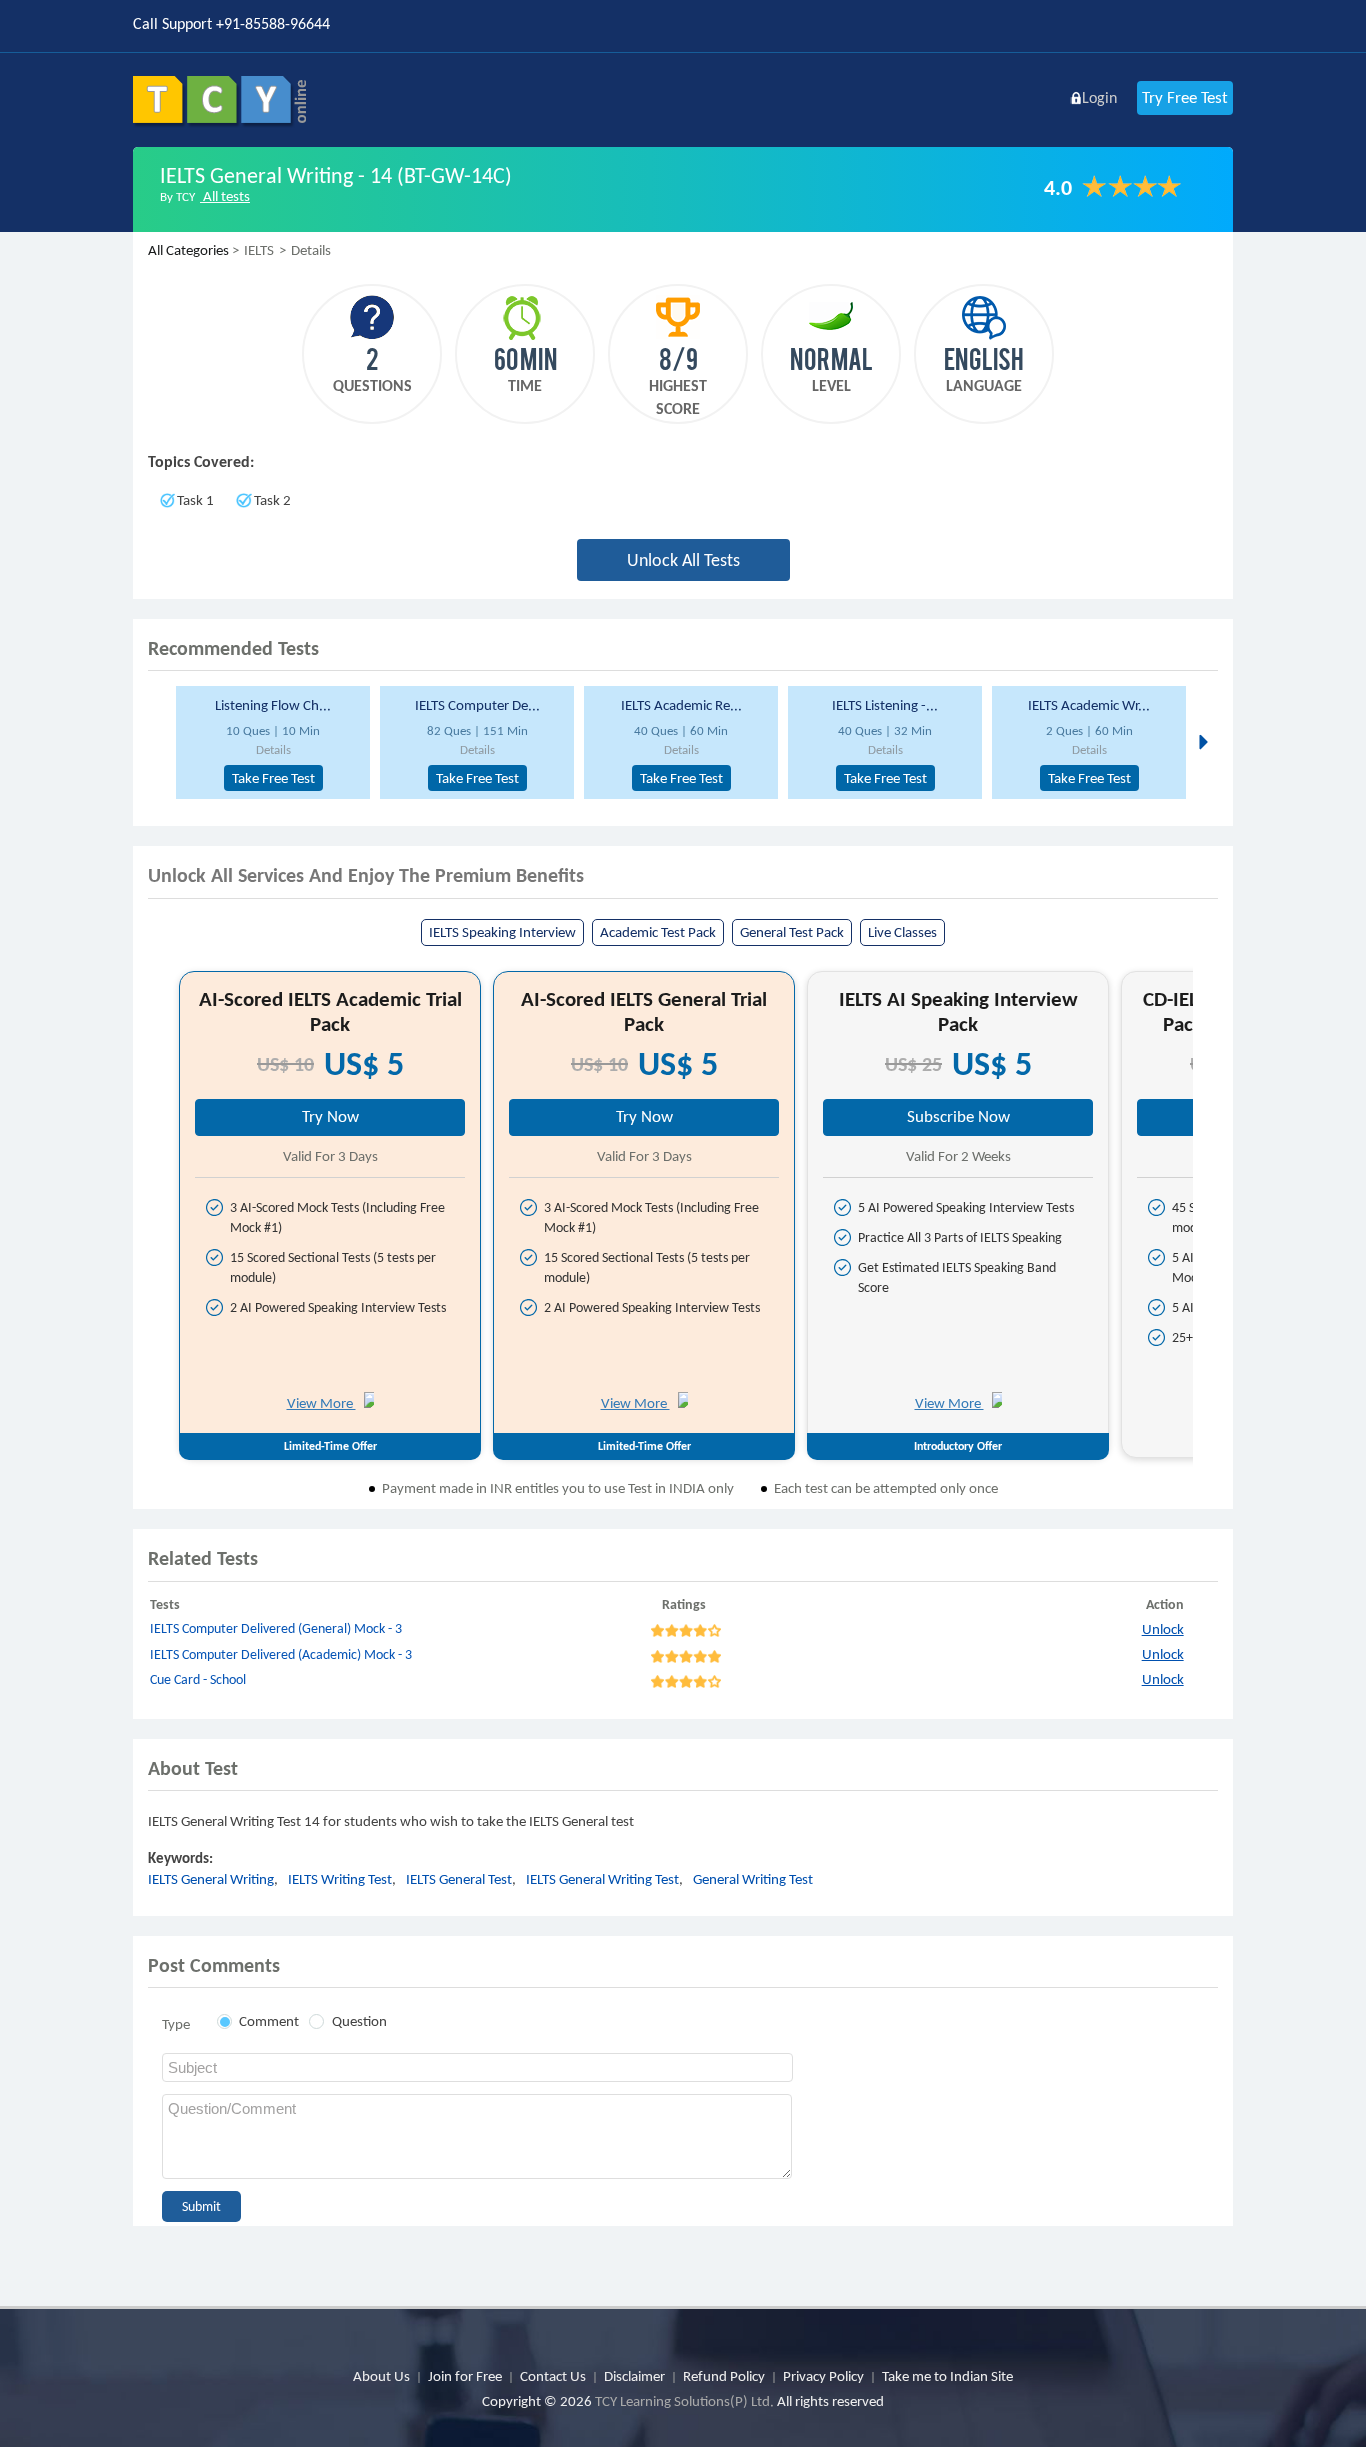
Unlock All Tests (683, 560)
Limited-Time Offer (330, 1446)
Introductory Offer (958, 1446)
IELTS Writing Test (340, 1879)
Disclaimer (634, 2376)
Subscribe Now (958, 1116)
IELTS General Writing (211, 1879)
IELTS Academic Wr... (1089, 705)
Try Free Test (1185, 97)
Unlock (1163, 1629)
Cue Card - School (198, 1679)
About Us (381, 2376)
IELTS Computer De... (477, 705)
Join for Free (465, 2376)
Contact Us (553, 2376)
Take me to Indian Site (947, 2376)
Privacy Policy (823, 2376)
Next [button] (1201, 741)
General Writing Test (753, 1879)
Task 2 (272, 500)
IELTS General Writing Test (602, 1879)
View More (321, 1403)
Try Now (330, 1116)
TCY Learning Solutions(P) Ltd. (684, 2401)
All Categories (188, 250)
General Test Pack (792, 932)
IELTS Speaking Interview (502, 932)
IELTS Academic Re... (681, 705)
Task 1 (195, 500)
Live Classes (902, 932)
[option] (270, 742)
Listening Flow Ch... (273, 705)
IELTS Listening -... (885, 705)
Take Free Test (273, 778)
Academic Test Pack (658, 932)
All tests (225, 196)
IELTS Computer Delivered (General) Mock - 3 (276, 1628)
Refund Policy (724, 2376)
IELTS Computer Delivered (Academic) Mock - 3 (281, 1654)
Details (273, 749)
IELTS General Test (459, 1879)
